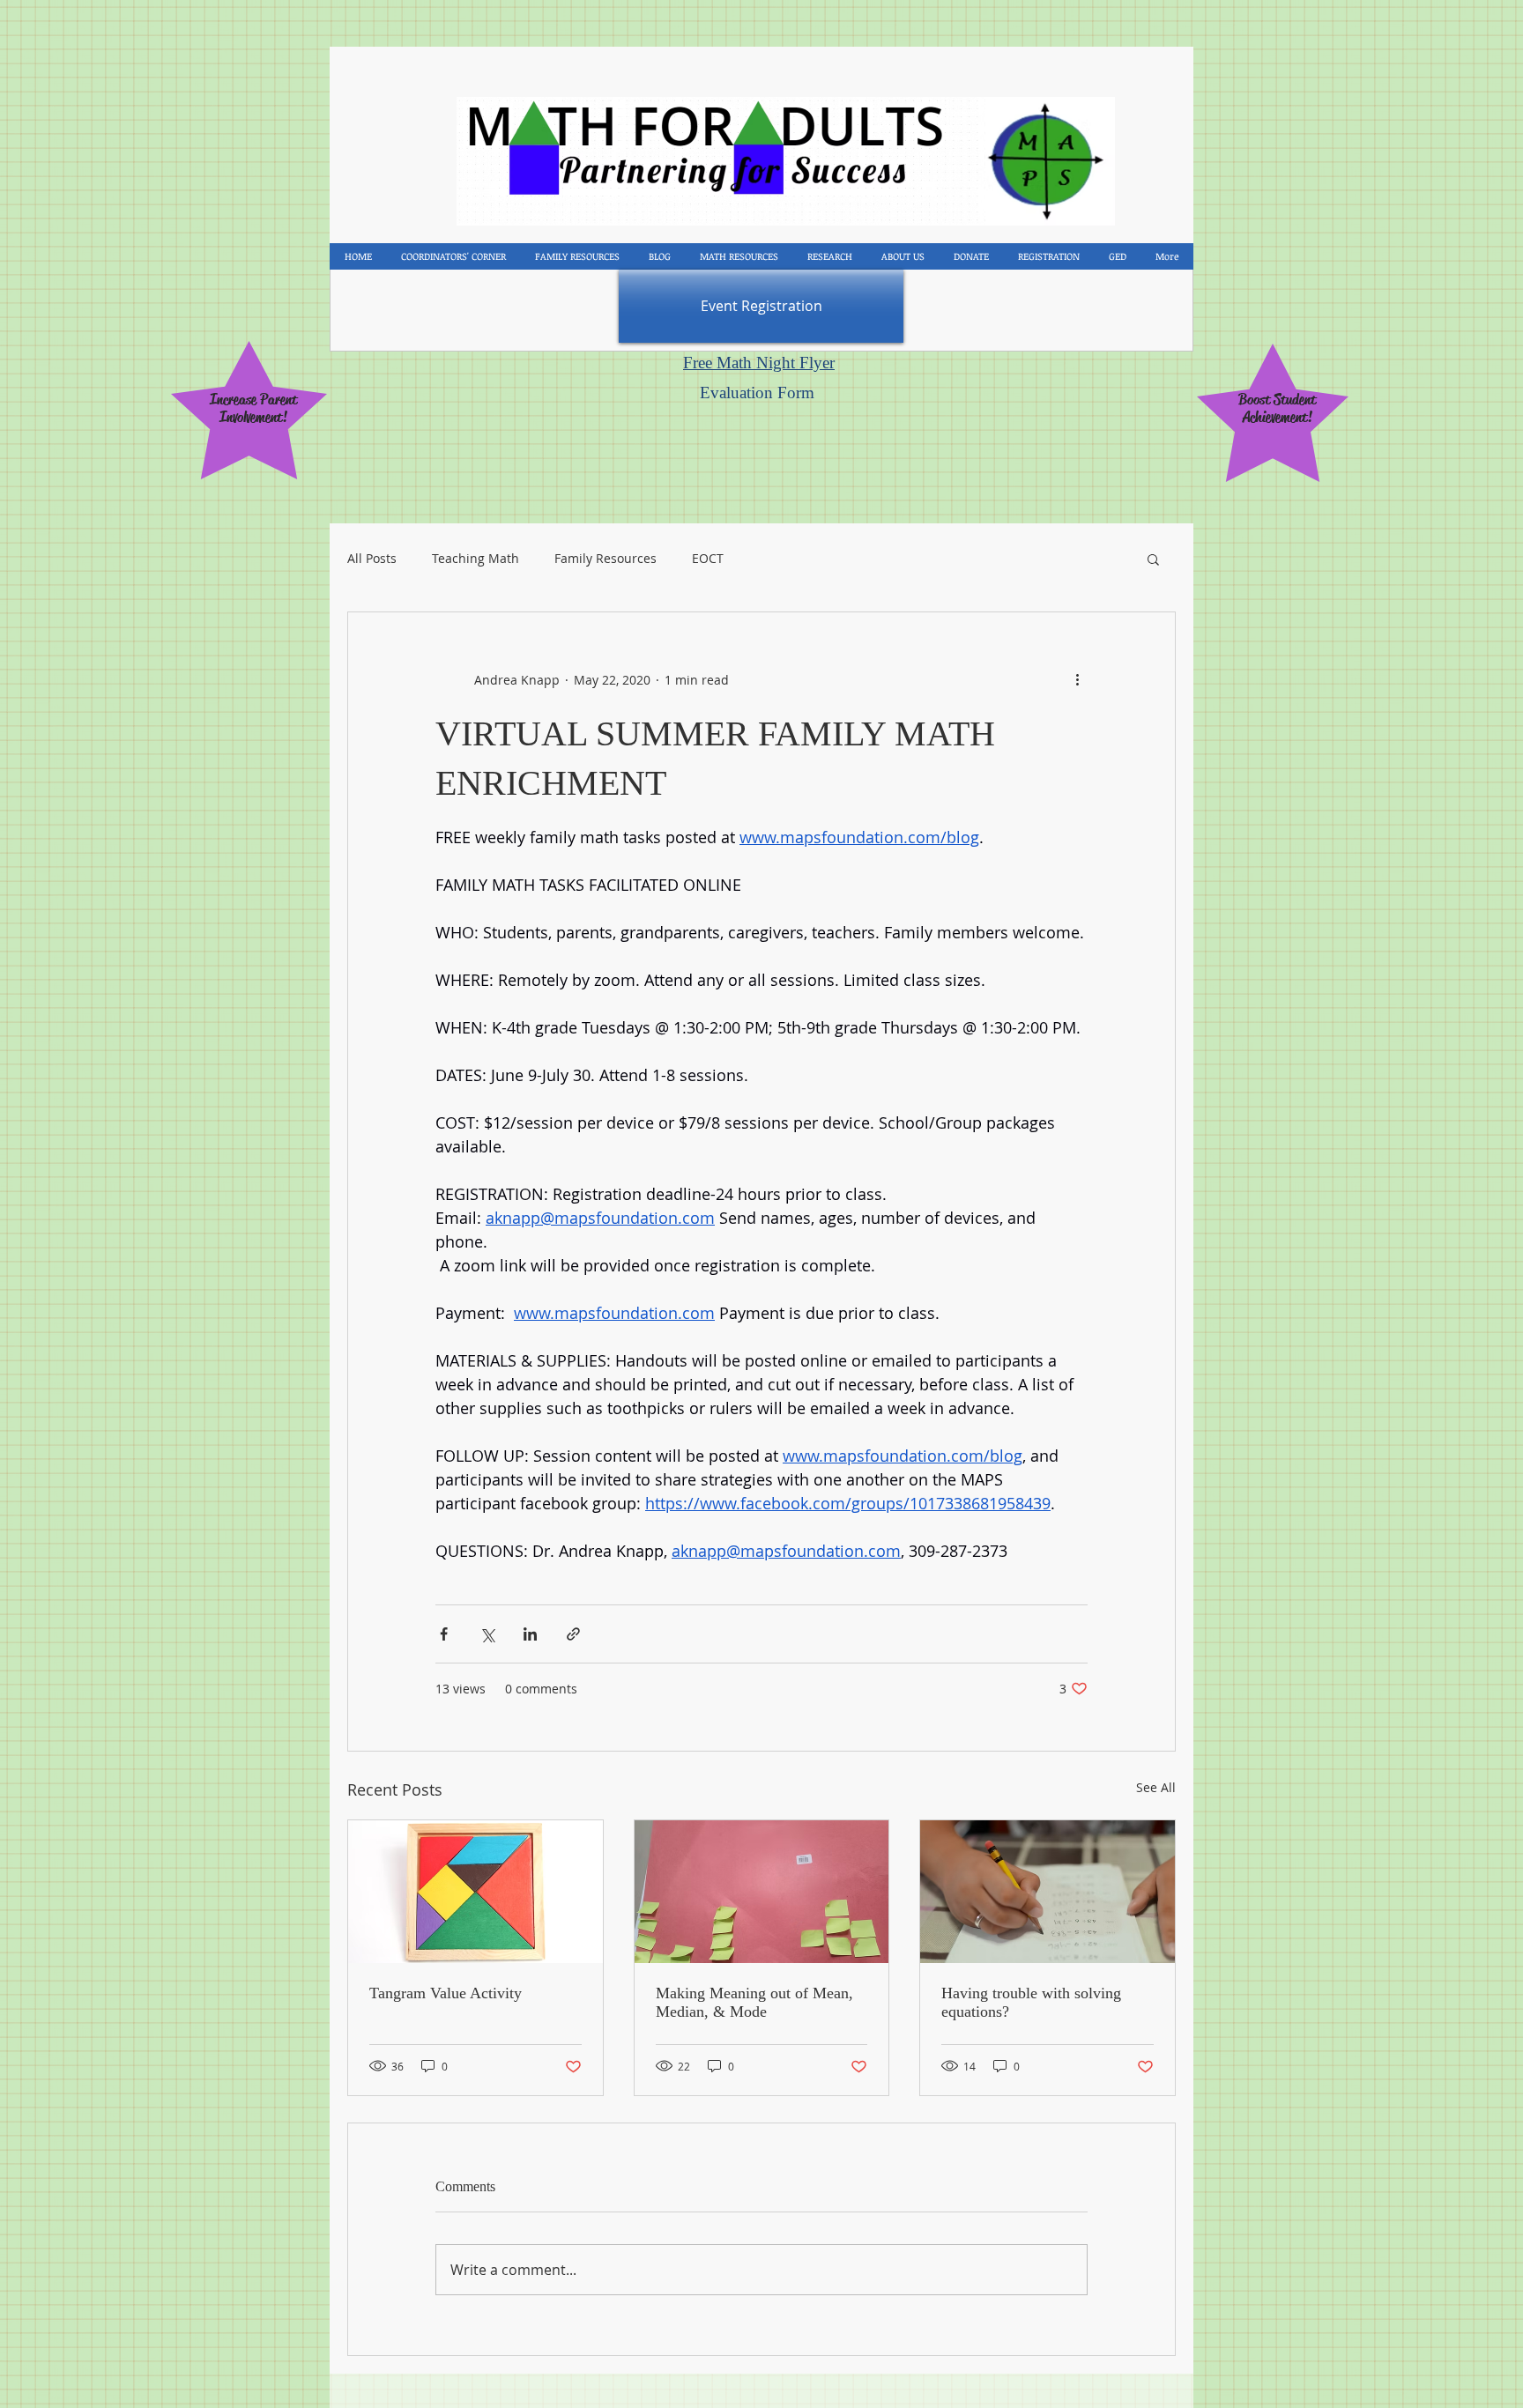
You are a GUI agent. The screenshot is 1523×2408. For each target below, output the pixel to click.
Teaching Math (475, 558)
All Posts (372, 558)
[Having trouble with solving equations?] (1048, 1892)
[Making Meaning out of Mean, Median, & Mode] (762, 1892)
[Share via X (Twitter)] (487, 1634)
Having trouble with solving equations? (1031, 2002)
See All (1156, 1787)
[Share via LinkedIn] (530, 1634)
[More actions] (1077, 679)
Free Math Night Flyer (759, 363)
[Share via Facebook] (444, 1634)
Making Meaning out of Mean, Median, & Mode (754, 2002)
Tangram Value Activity (446, 1993)
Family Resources (605, 558)
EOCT (708, 558)
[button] (1153, 559)
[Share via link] (573, 1634)
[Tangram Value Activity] (475, 1892)
